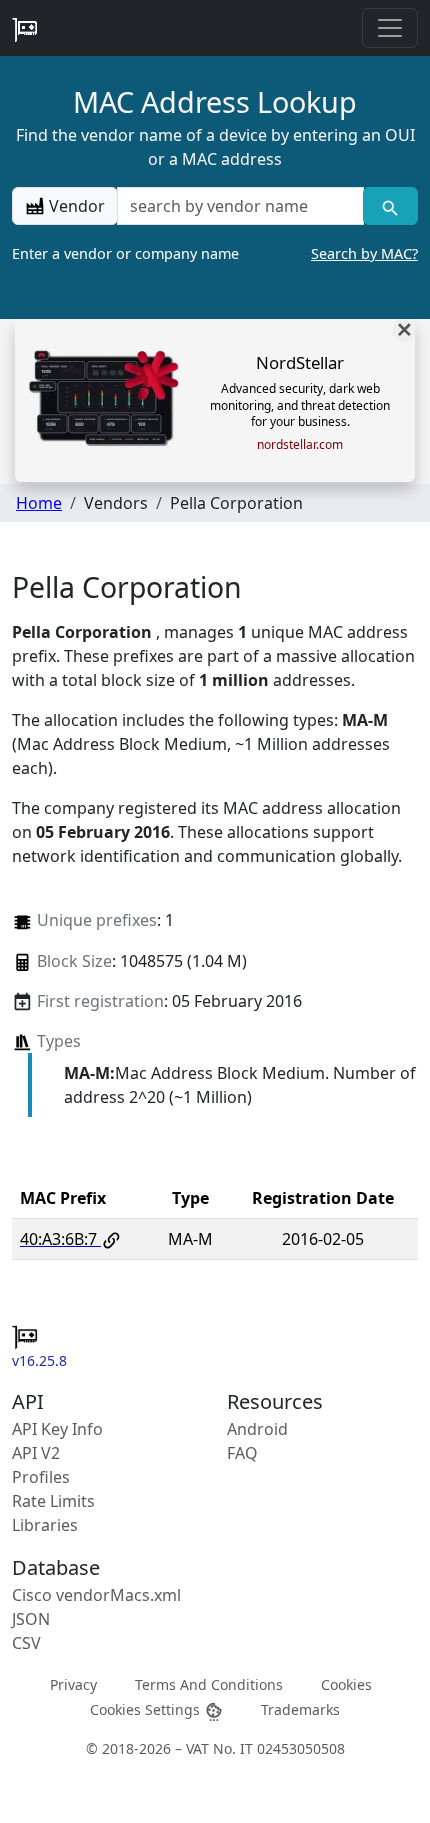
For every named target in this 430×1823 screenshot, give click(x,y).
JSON (31, 1619)
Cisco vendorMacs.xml (96, 1595)
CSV (26, 1643)
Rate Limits (53, 1501)
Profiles (41, 1477)
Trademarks (300, 1709)
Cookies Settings (147, 1709)
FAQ (242, 1453)
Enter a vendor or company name (215, 253)
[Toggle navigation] (390, 28)
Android (257, 1429)
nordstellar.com (300, 445)
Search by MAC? (364, 253)
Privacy (73, 1683)
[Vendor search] (390, 206)
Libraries (45, 1525)
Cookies (346, 1683)
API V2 (36, 1453)
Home (39, 503)
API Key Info (57, 1429)
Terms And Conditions (209, 1683)
